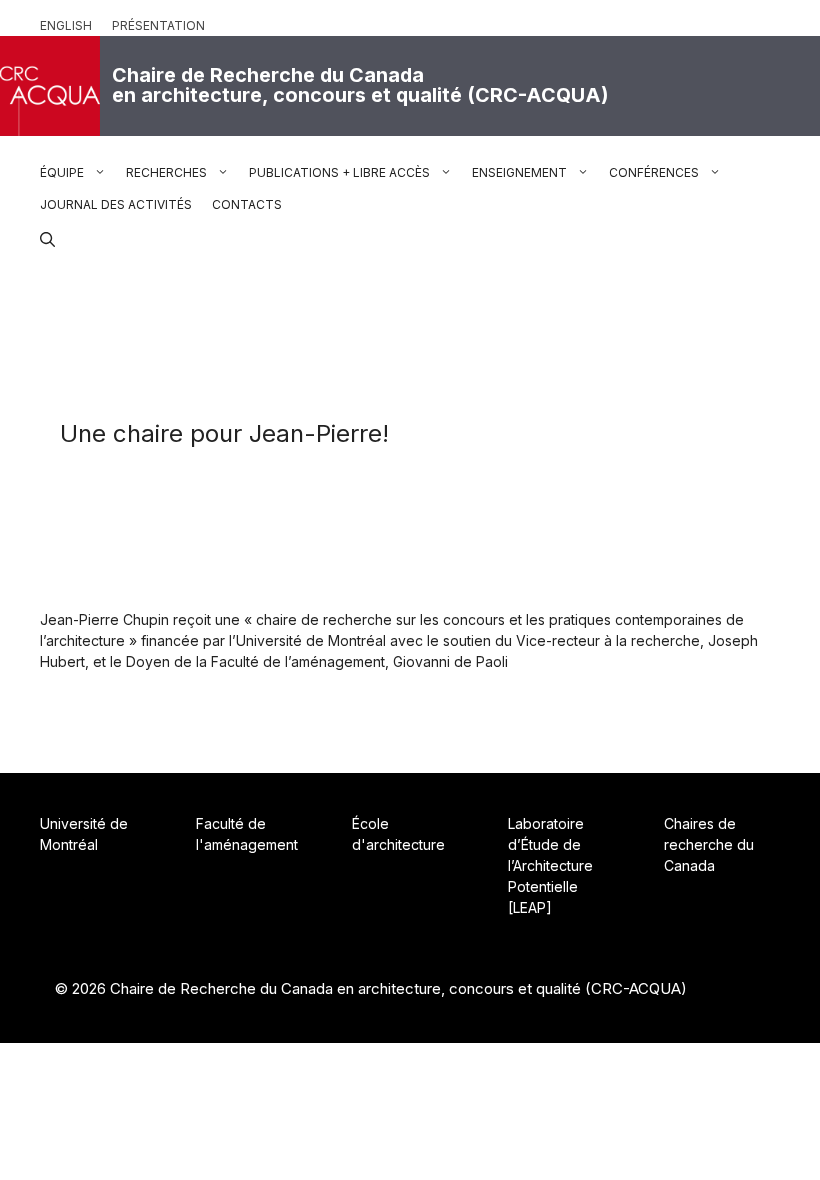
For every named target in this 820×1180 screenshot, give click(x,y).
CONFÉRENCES (654, 172)
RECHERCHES (166, 172)
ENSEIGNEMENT (519, 172)
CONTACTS (247, 204)
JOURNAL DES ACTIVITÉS (116, 204)
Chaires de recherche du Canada (709, 844)
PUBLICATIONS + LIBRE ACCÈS (339, 172)
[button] (47, 237)
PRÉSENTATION (158, 25)
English (66, 25)
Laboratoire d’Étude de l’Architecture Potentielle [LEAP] (550, 865)
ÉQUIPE (62, 172)
